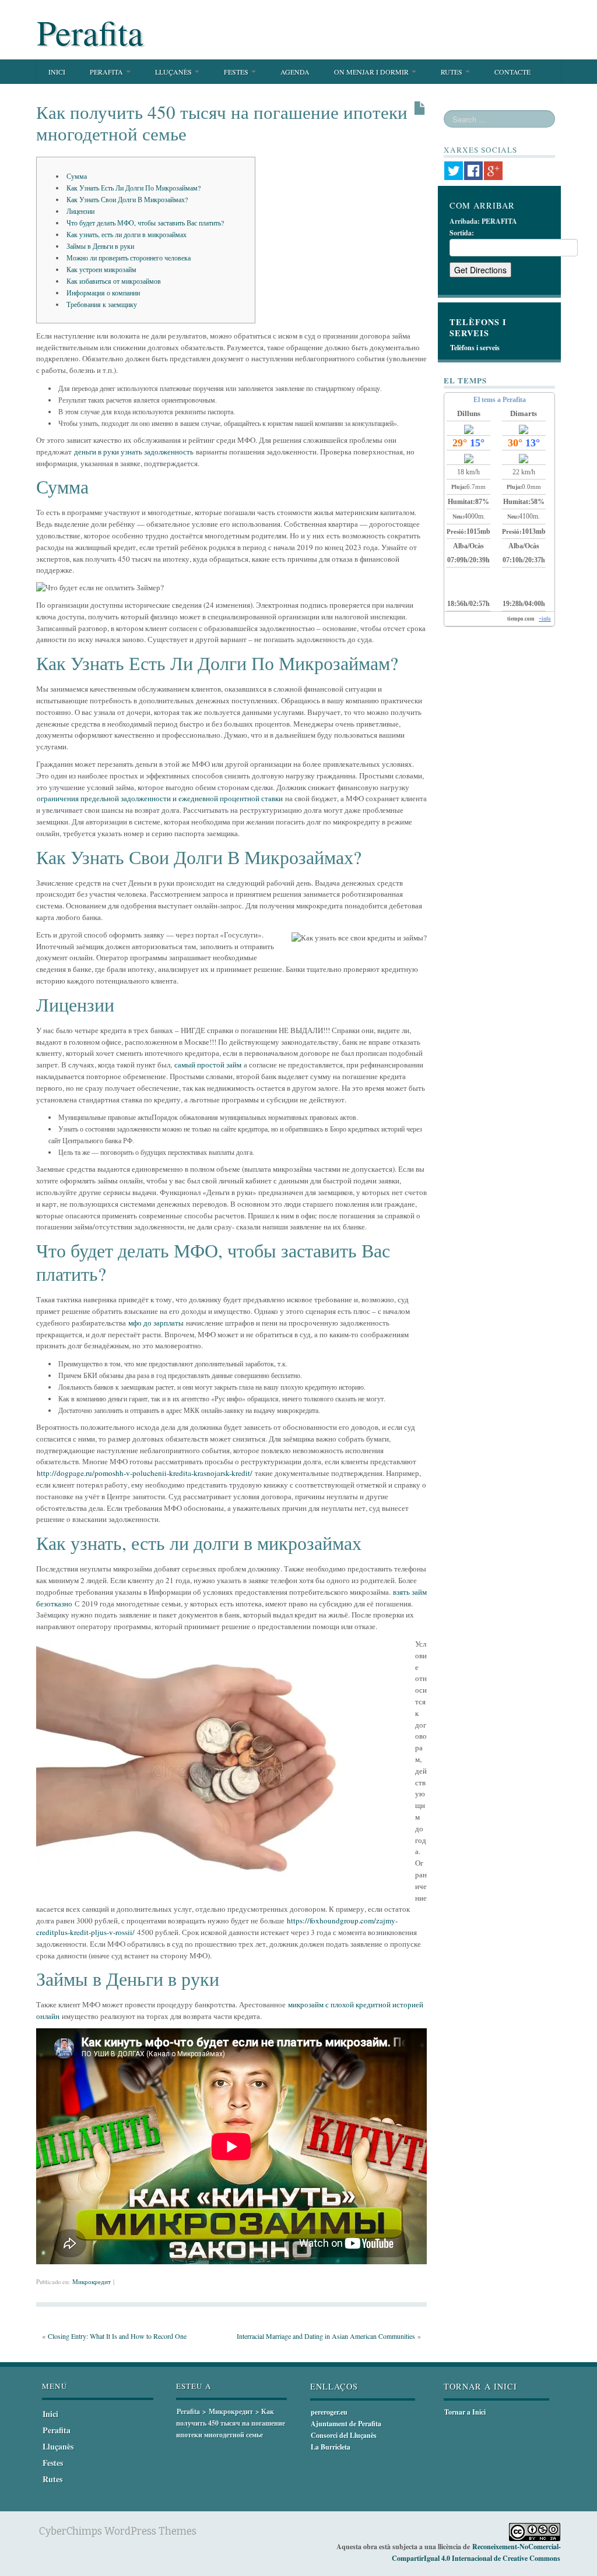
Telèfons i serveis (475, 348)
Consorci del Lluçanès (344, 2435)
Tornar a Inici (465, 2412)
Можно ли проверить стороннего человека (129, 258)
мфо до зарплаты (156, 1323)
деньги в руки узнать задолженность (134, 452)
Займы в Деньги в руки (100, 246)
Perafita (90, 32)
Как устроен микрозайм (101, 269)
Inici (57, 72)
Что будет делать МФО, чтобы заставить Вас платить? (145, 223)
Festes (237, 72)
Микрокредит (92, 2282)
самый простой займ (208, 1065)
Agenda (295, 72)
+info (545, 619)
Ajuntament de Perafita (346, 2424)
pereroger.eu (329, 2412)
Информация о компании (103, 293)
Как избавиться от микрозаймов (114, 281)
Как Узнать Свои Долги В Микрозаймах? (127, 199)
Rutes (452, 72)
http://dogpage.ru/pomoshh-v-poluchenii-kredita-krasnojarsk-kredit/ (145, 1473)
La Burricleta (331, 2447)
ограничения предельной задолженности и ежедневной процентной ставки (160, 798)
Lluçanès (174, 72)
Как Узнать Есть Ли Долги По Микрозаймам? (134, 188)
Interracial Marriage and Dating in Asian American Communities (326, 2336)
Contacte (512, 72)
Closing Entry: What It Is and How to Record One (117, 2336)
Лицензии (80, 211)
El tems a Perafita (500, 400)
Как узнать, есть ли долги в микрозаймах (127, 234)
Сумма (77, 176)
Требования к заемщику (102, 304)
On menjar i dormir (372, 72)
